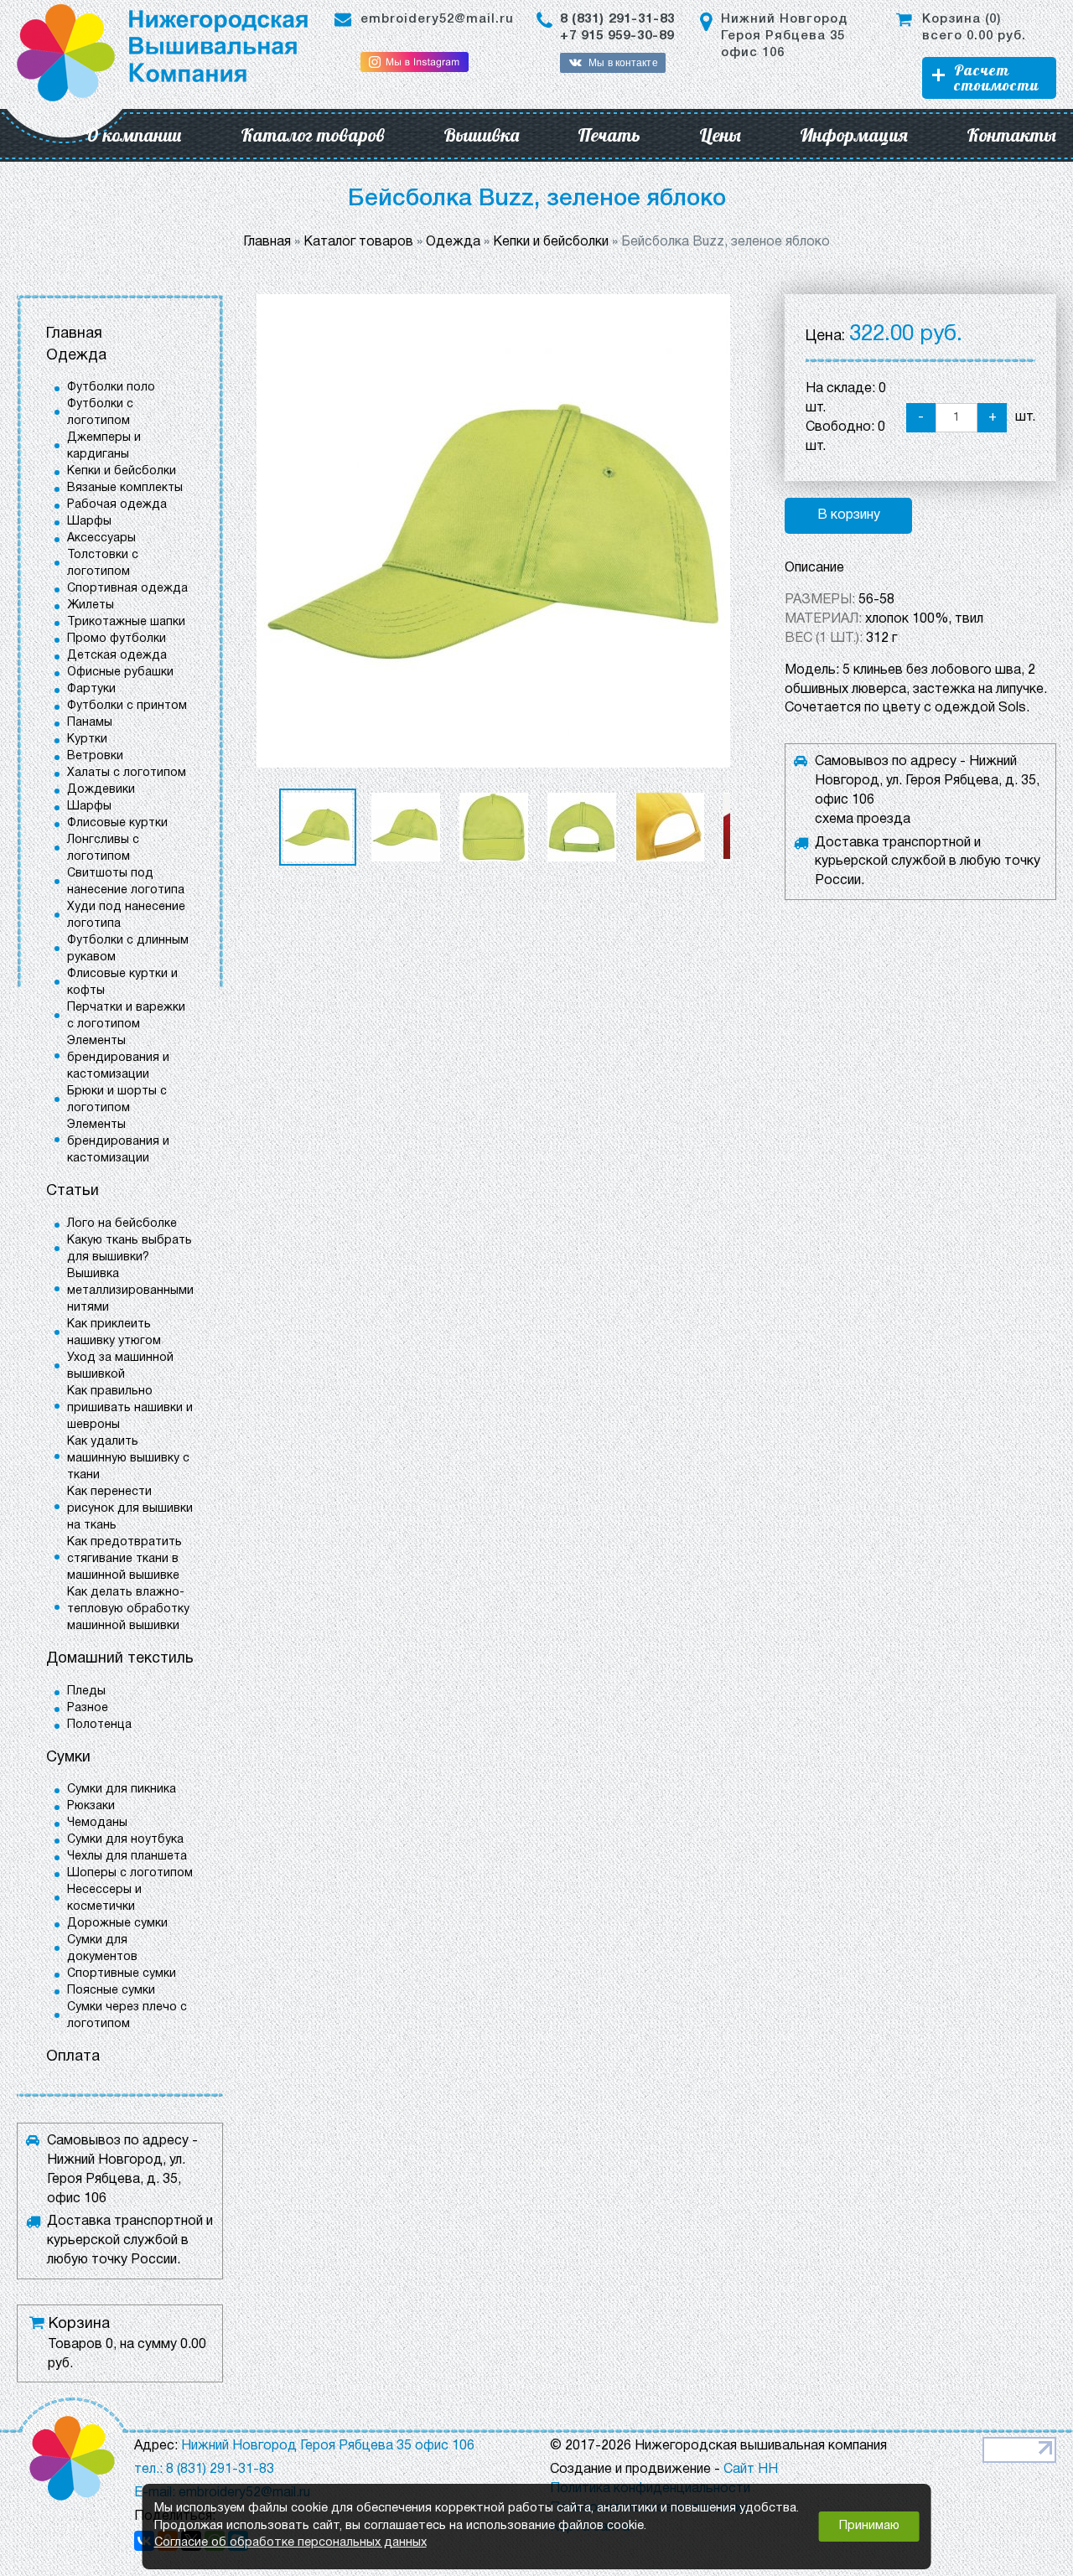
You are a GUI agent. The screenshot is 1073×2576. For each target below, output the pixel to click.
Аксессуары (101, 538)
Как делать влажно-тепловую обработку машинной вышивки (128, 1609)
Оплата (73, 2057)
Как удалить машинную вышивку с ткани (128, 1459)
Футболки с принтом (127, 706)
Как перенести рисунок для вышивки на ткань (130, 1509)
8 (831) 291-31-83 (617, 19)
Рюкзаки (91, 1806)
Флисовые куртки (117, 823)
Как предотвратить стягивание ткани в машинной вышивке (124, 1559)
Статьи (73, 1191)
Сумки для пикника (122, 1790)
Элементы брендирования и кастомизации (118, 1058)
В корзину (849, 515)
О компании (134, 135)
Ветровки (95, 756)
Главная (74, 334)
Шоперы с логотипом (130, 1873)
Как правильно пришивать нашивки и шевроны (130, 1408)
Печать (609, 135)
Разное (88, 1708)
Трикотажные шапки (126, 622)
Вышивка (481, 135)
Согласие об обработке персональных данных (290, 2543)
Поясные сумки (111, 1991)
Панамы (90, 723)
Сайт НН (751, 2470)
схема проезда (863, 820)
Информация (854, 135)
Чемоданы (97, 1823)
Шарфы (89, 522)
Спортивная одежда (127, 589)
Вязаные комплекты (125, 488)
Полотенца (99, 1725)
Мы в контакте (623, 63)
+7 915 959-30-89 (617, 36)
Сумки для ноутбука (125, 1840)
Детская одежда (117, 656)
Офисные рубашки (120, 672)
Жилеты (91, 605)
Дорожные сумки (117, 1924)
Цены (720, 135)
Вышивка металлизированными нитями (130, 1291)
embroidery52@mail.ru (437, 19)
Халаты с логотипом (127, 773)
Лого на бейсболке (122, 1224)
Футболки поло (111, 388)
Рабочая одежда (117, 505)
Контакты (1011, 135)
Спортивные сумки (122, 1974)
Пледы (86, 1691)
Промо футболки (117, 639)
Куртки (87, 740)
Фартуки (91, 689)
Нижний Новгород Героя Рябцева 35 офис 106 (784, 36)
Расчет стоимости (996, 78)
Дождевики (101, 790)
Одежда (76, 356)
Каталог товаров (313, 135)
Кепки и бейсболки (122, 471)
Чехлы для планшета (127, 1857)
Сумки (68, 1758)
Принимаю (869, 2526)
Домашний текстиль (120, 1659)
